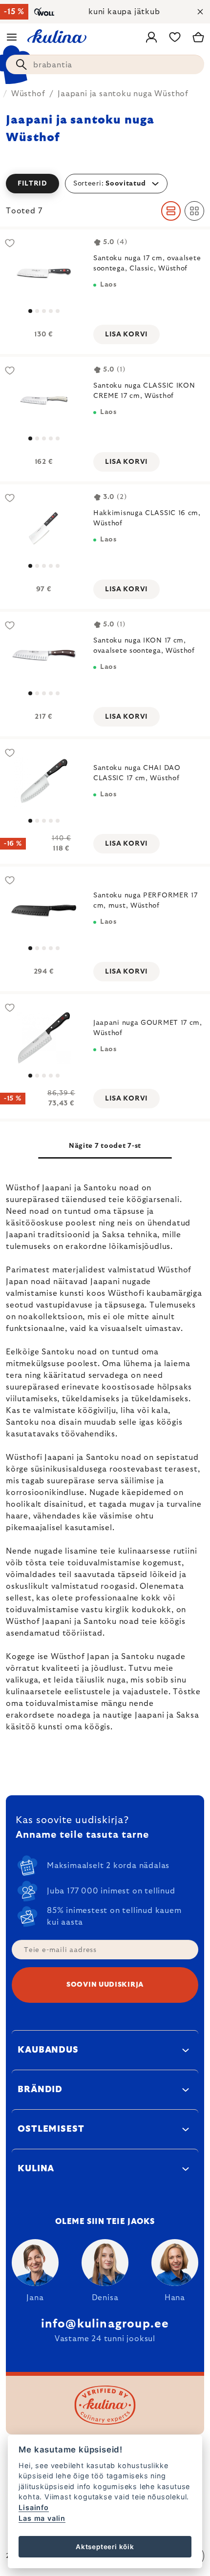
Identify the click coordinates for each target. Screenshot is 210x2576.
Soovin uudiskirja (105, 1985)
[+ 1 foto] (44, 401)
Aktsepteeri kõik (105, 2547)
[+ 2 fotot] (44, 273)
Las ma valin (42, 2518)
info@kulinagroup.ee (105, 2324)
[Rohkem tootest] (44, 528)
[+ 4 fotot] (44, 655)
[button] (105, 184)
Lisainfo (33, 2507)
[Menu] (12, 37)
